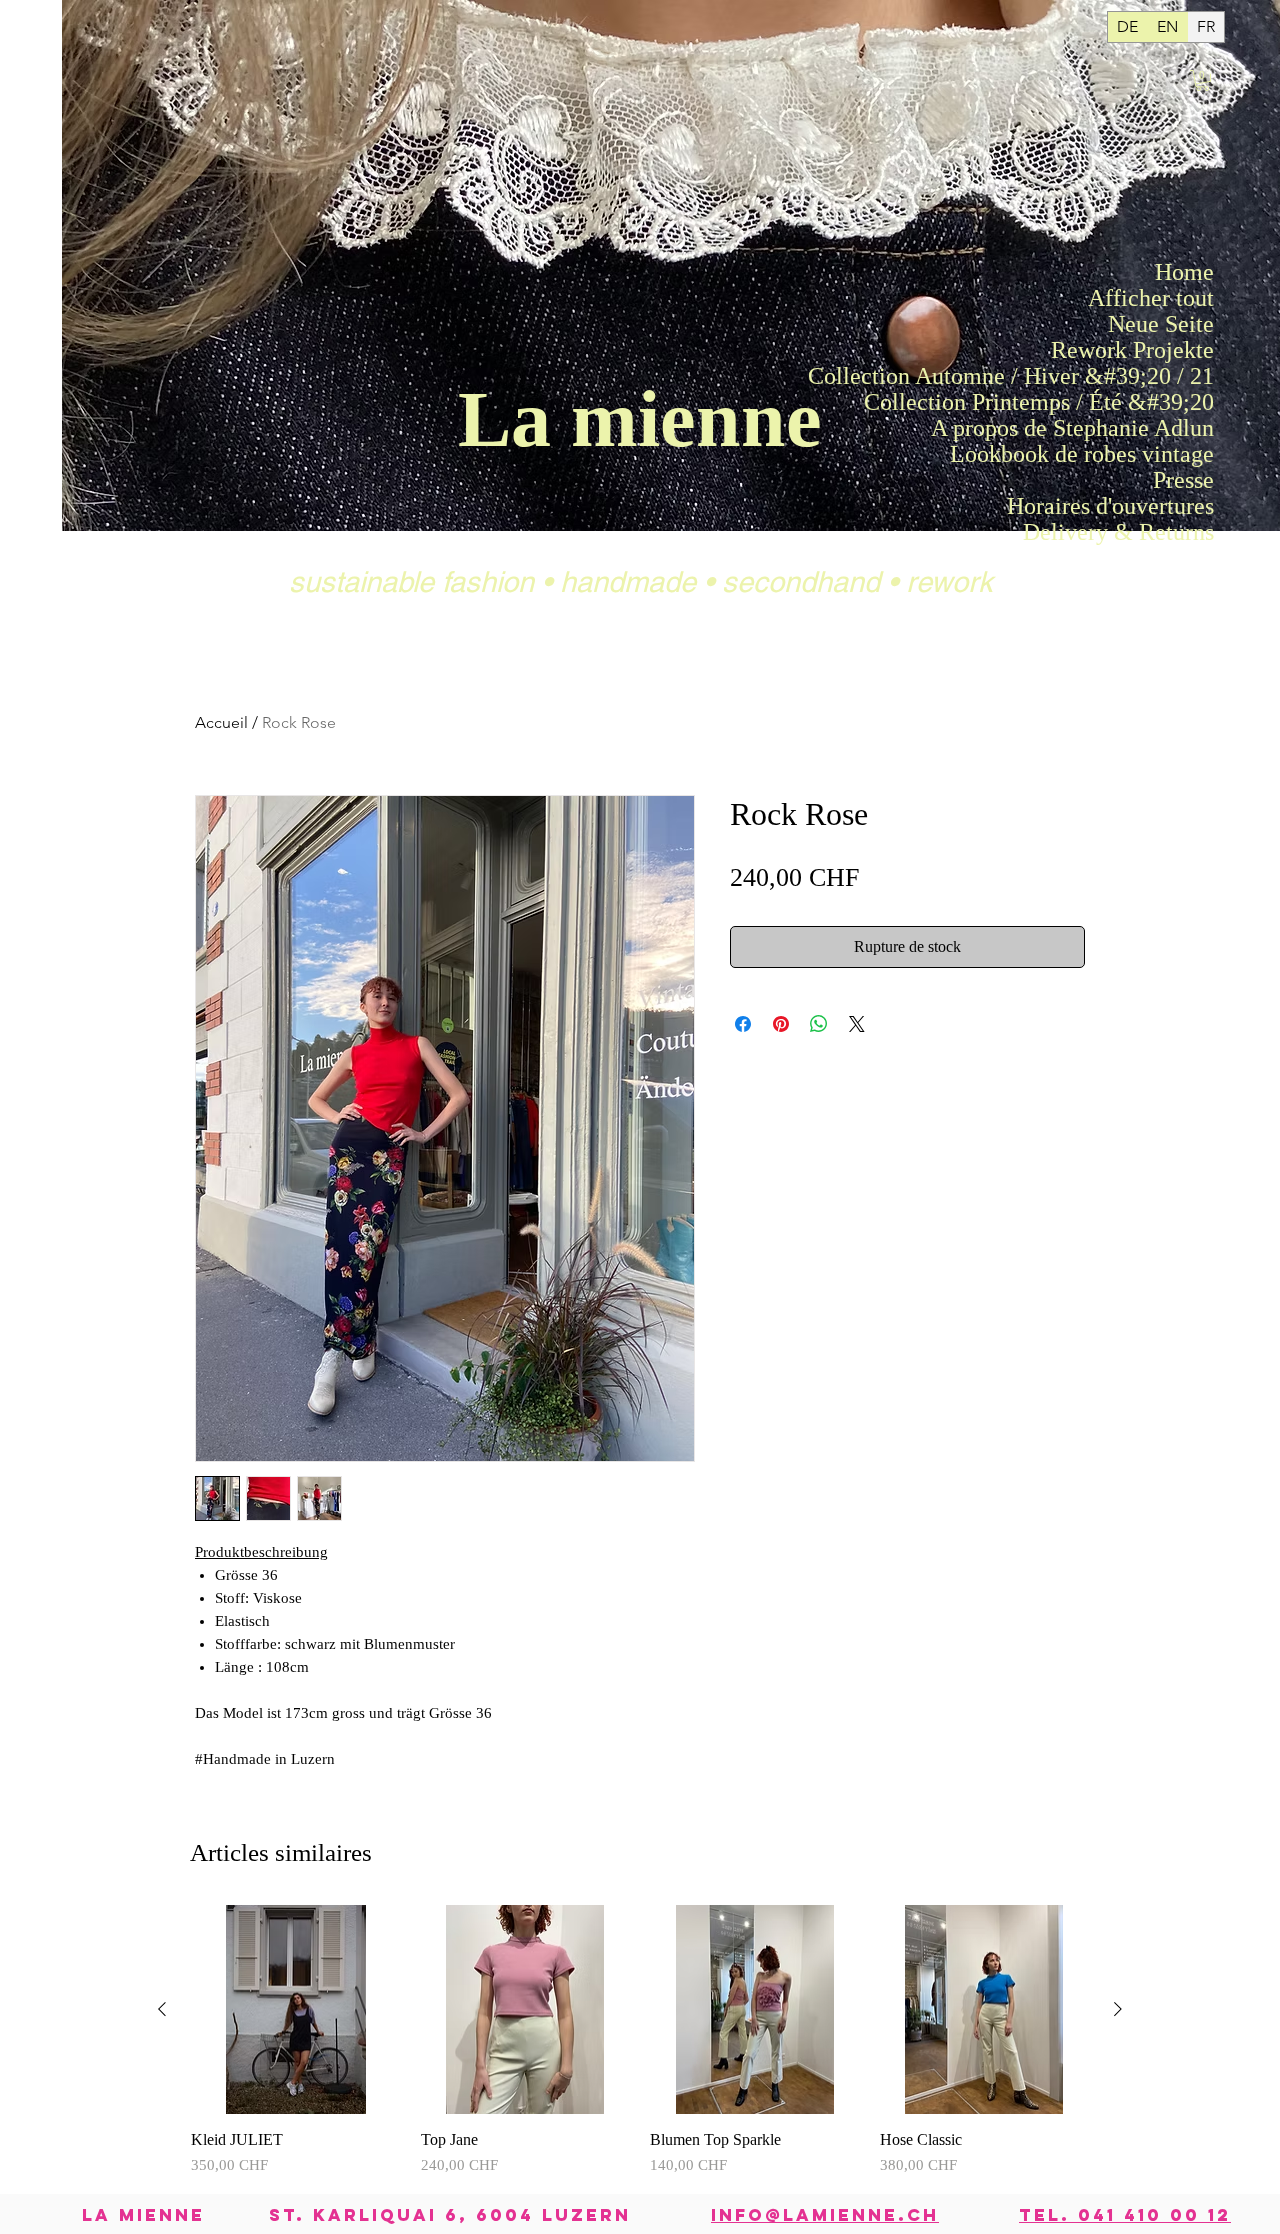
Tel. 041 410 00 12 (1125, 2215)
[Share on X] (857, 1024)
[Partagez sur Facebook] (743, 1024)
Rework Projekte (1164, 350)
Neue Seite (1164, 324)
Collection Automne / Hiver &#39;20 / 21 (1164, 376)
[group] (640, 2041)
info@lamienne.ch (825, 2215)
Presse (1183, 480)
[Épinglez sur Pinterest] (781, 1024)
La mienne (640, 419)
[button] (1202, 80)
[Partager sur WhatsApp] (819, 1024)
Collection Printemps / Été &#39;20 (1164, 402)
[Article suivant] (1118, 2009)
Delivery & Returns (1164, 532)
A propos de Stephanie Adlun (1164, 428)
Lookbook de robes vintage (1164, 454)
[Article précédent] (162, 2009)
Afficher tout (1164, 298)
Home (1184, 272)
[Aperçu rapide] (296, 2010)
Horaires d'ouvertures (1164, 506)
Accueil (221, 722)
